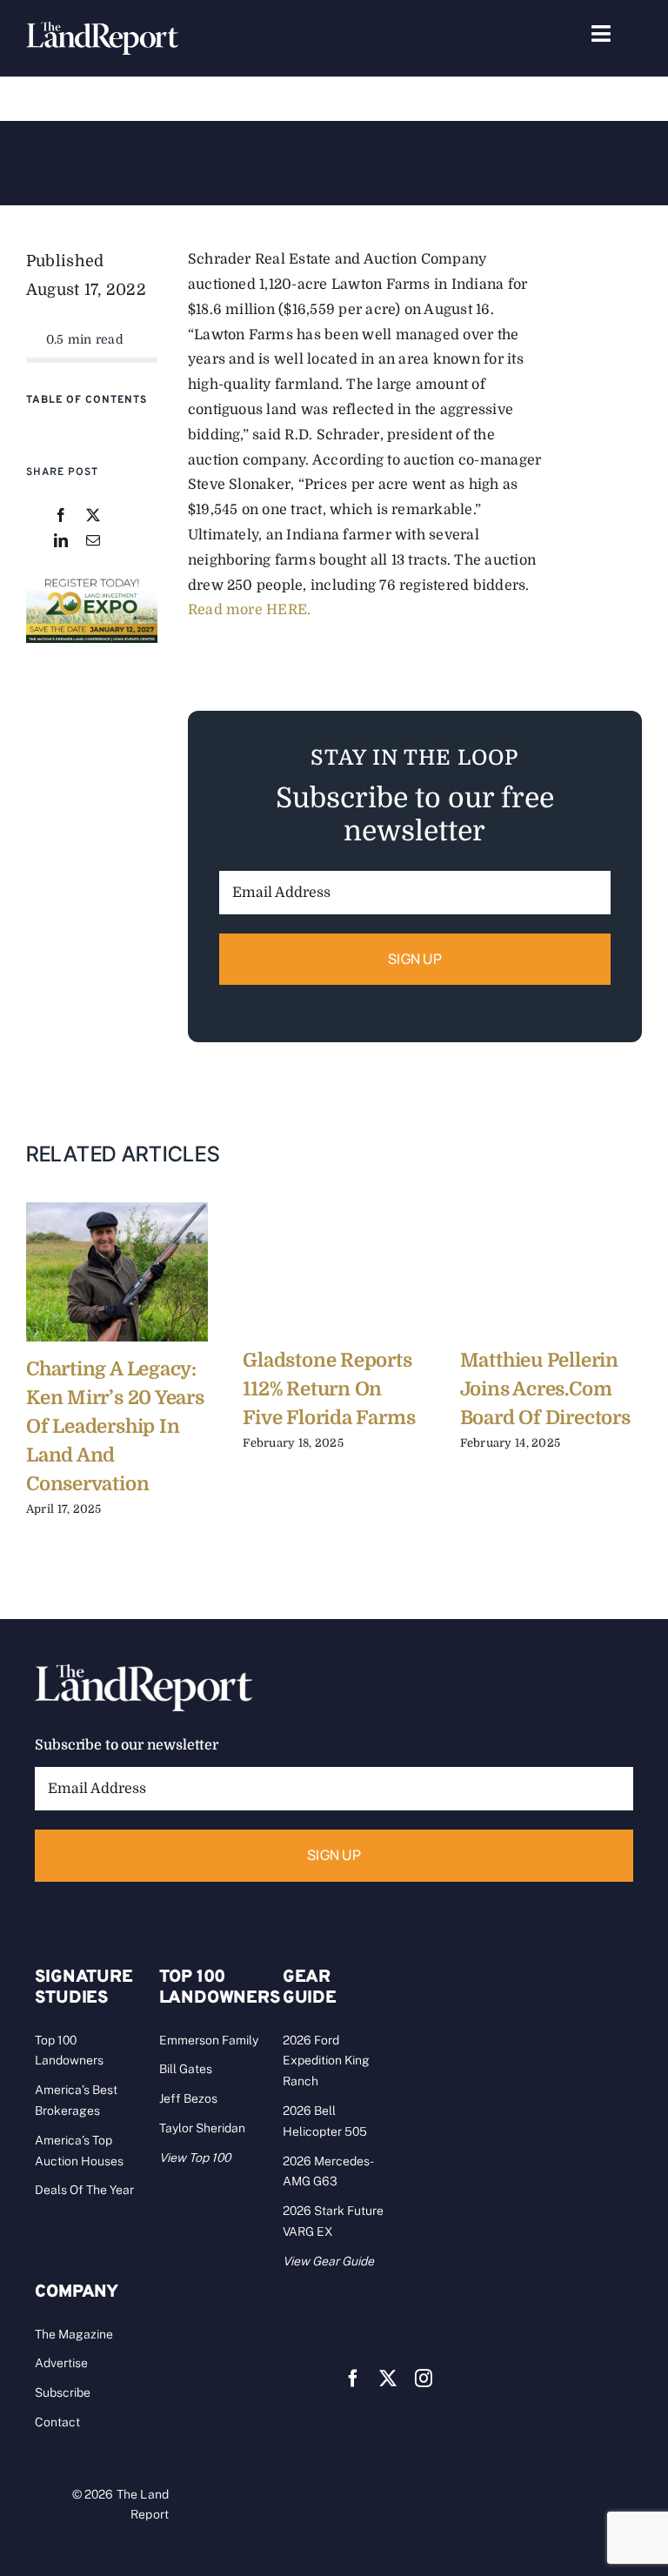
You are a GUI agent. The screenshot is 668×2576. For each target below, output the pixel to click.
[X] (93, 516)
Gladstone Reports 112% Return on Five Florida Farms (329, 1389)
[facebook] (353, 2379)
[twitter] (388, 2379)
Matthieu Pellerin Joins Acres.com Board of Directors (545, 1389)
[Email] (93, 542)
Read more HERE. (250, 610)
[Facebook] (61, 516)
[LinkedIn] (61, 542)
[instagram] (424, 2379)
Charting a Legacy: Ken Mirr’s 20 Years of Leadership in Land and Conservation (115, 1426)
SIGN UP (415, 959)
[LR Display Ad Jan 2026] (92, 582)
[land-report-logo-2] (102, 30)
